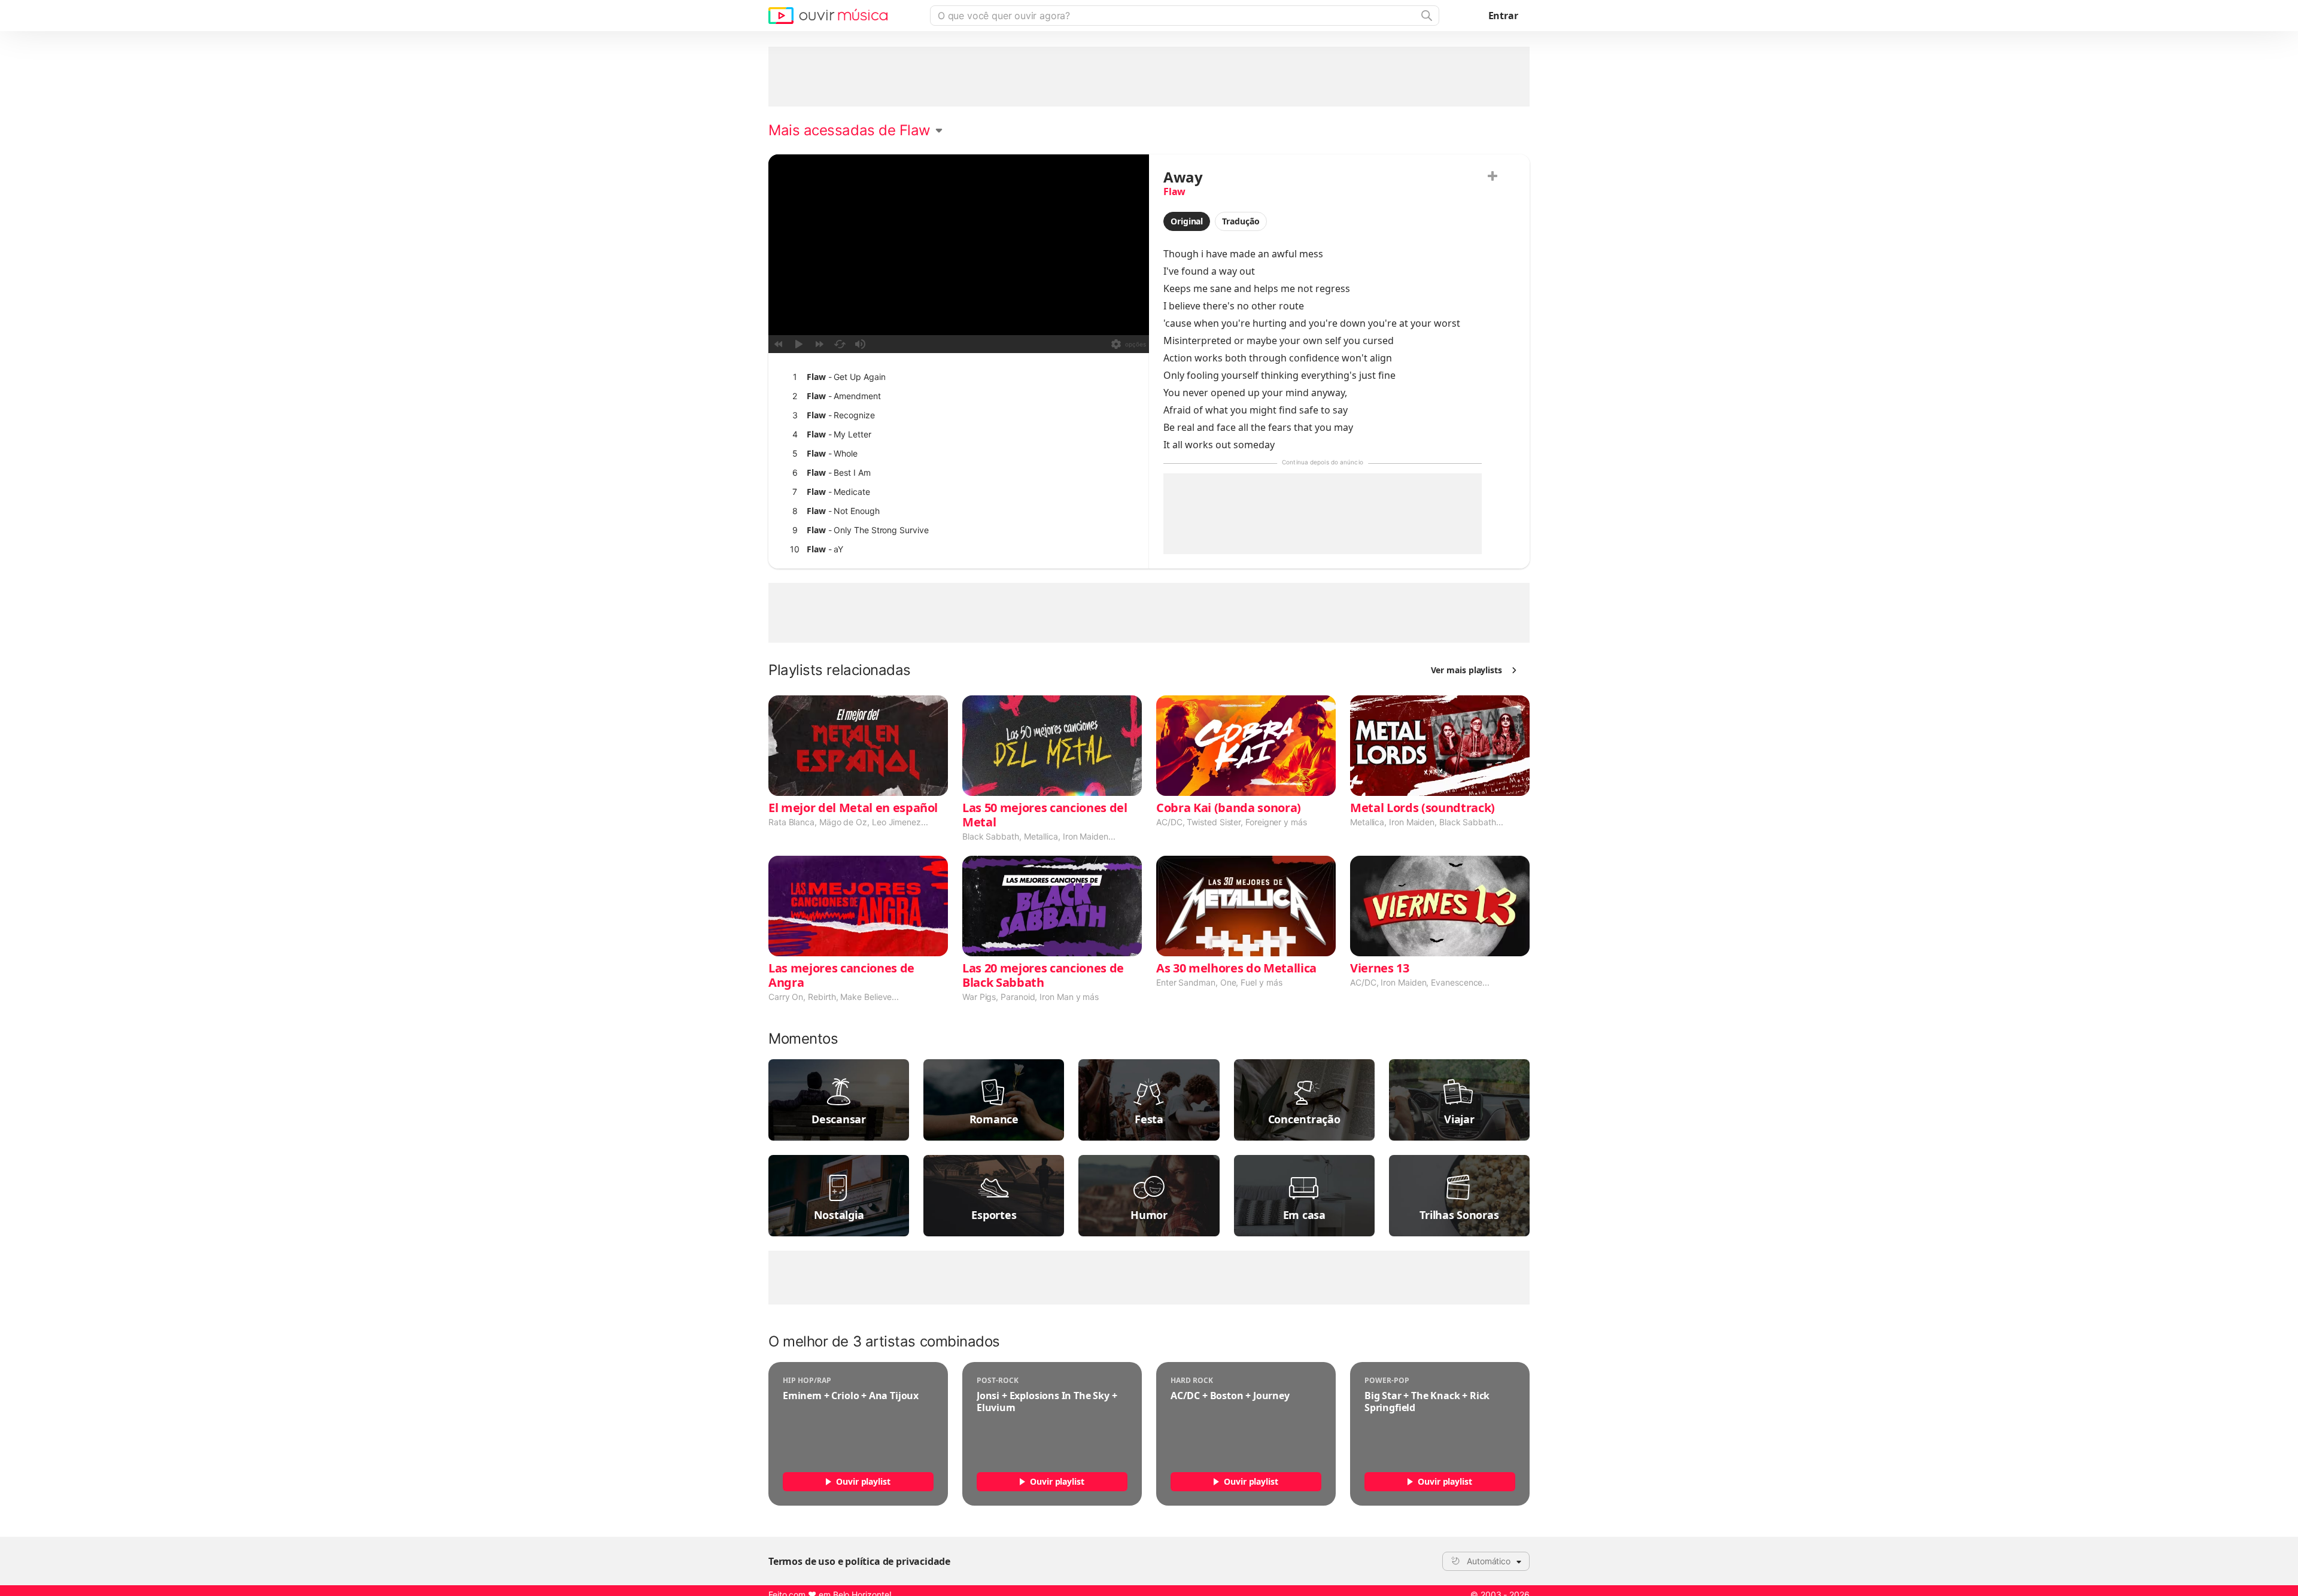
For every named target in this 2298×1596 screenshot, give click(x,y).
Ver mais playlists (1467, 670)
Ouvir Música (828, 16)
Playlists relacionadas (840, 670)
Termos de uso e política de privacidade (859, 1561)
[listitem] (956, 377)
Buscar (1425, 16)
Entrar (1503, 16)
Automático (1489, 1561)
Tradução (1241, 221)
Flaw (1174, 191)
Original (1187, 221)
